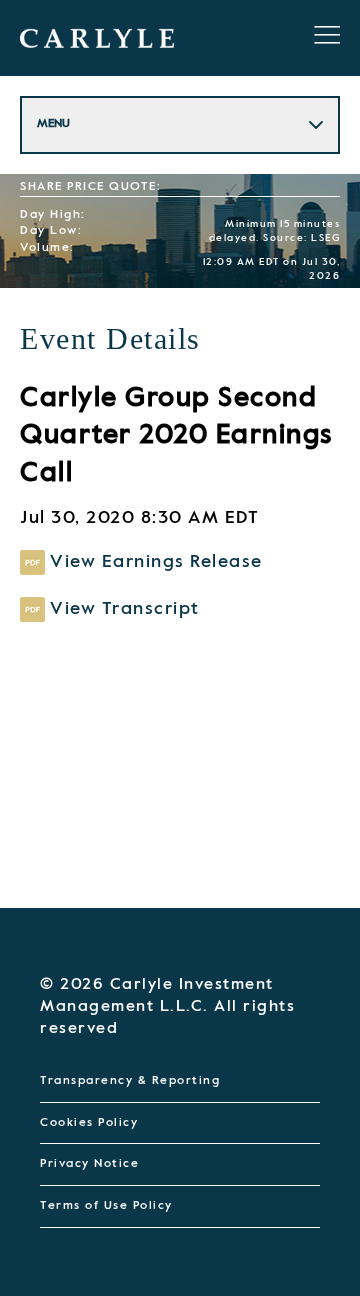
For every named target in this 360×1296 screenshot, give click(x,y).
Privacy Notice (89, 1164)
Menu (53, 124)
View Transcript (125, 608)
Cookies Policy (89, 1123)
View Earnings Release (156, 562)
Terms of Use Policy (106, 1206)
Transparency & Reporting (130, 1081)
